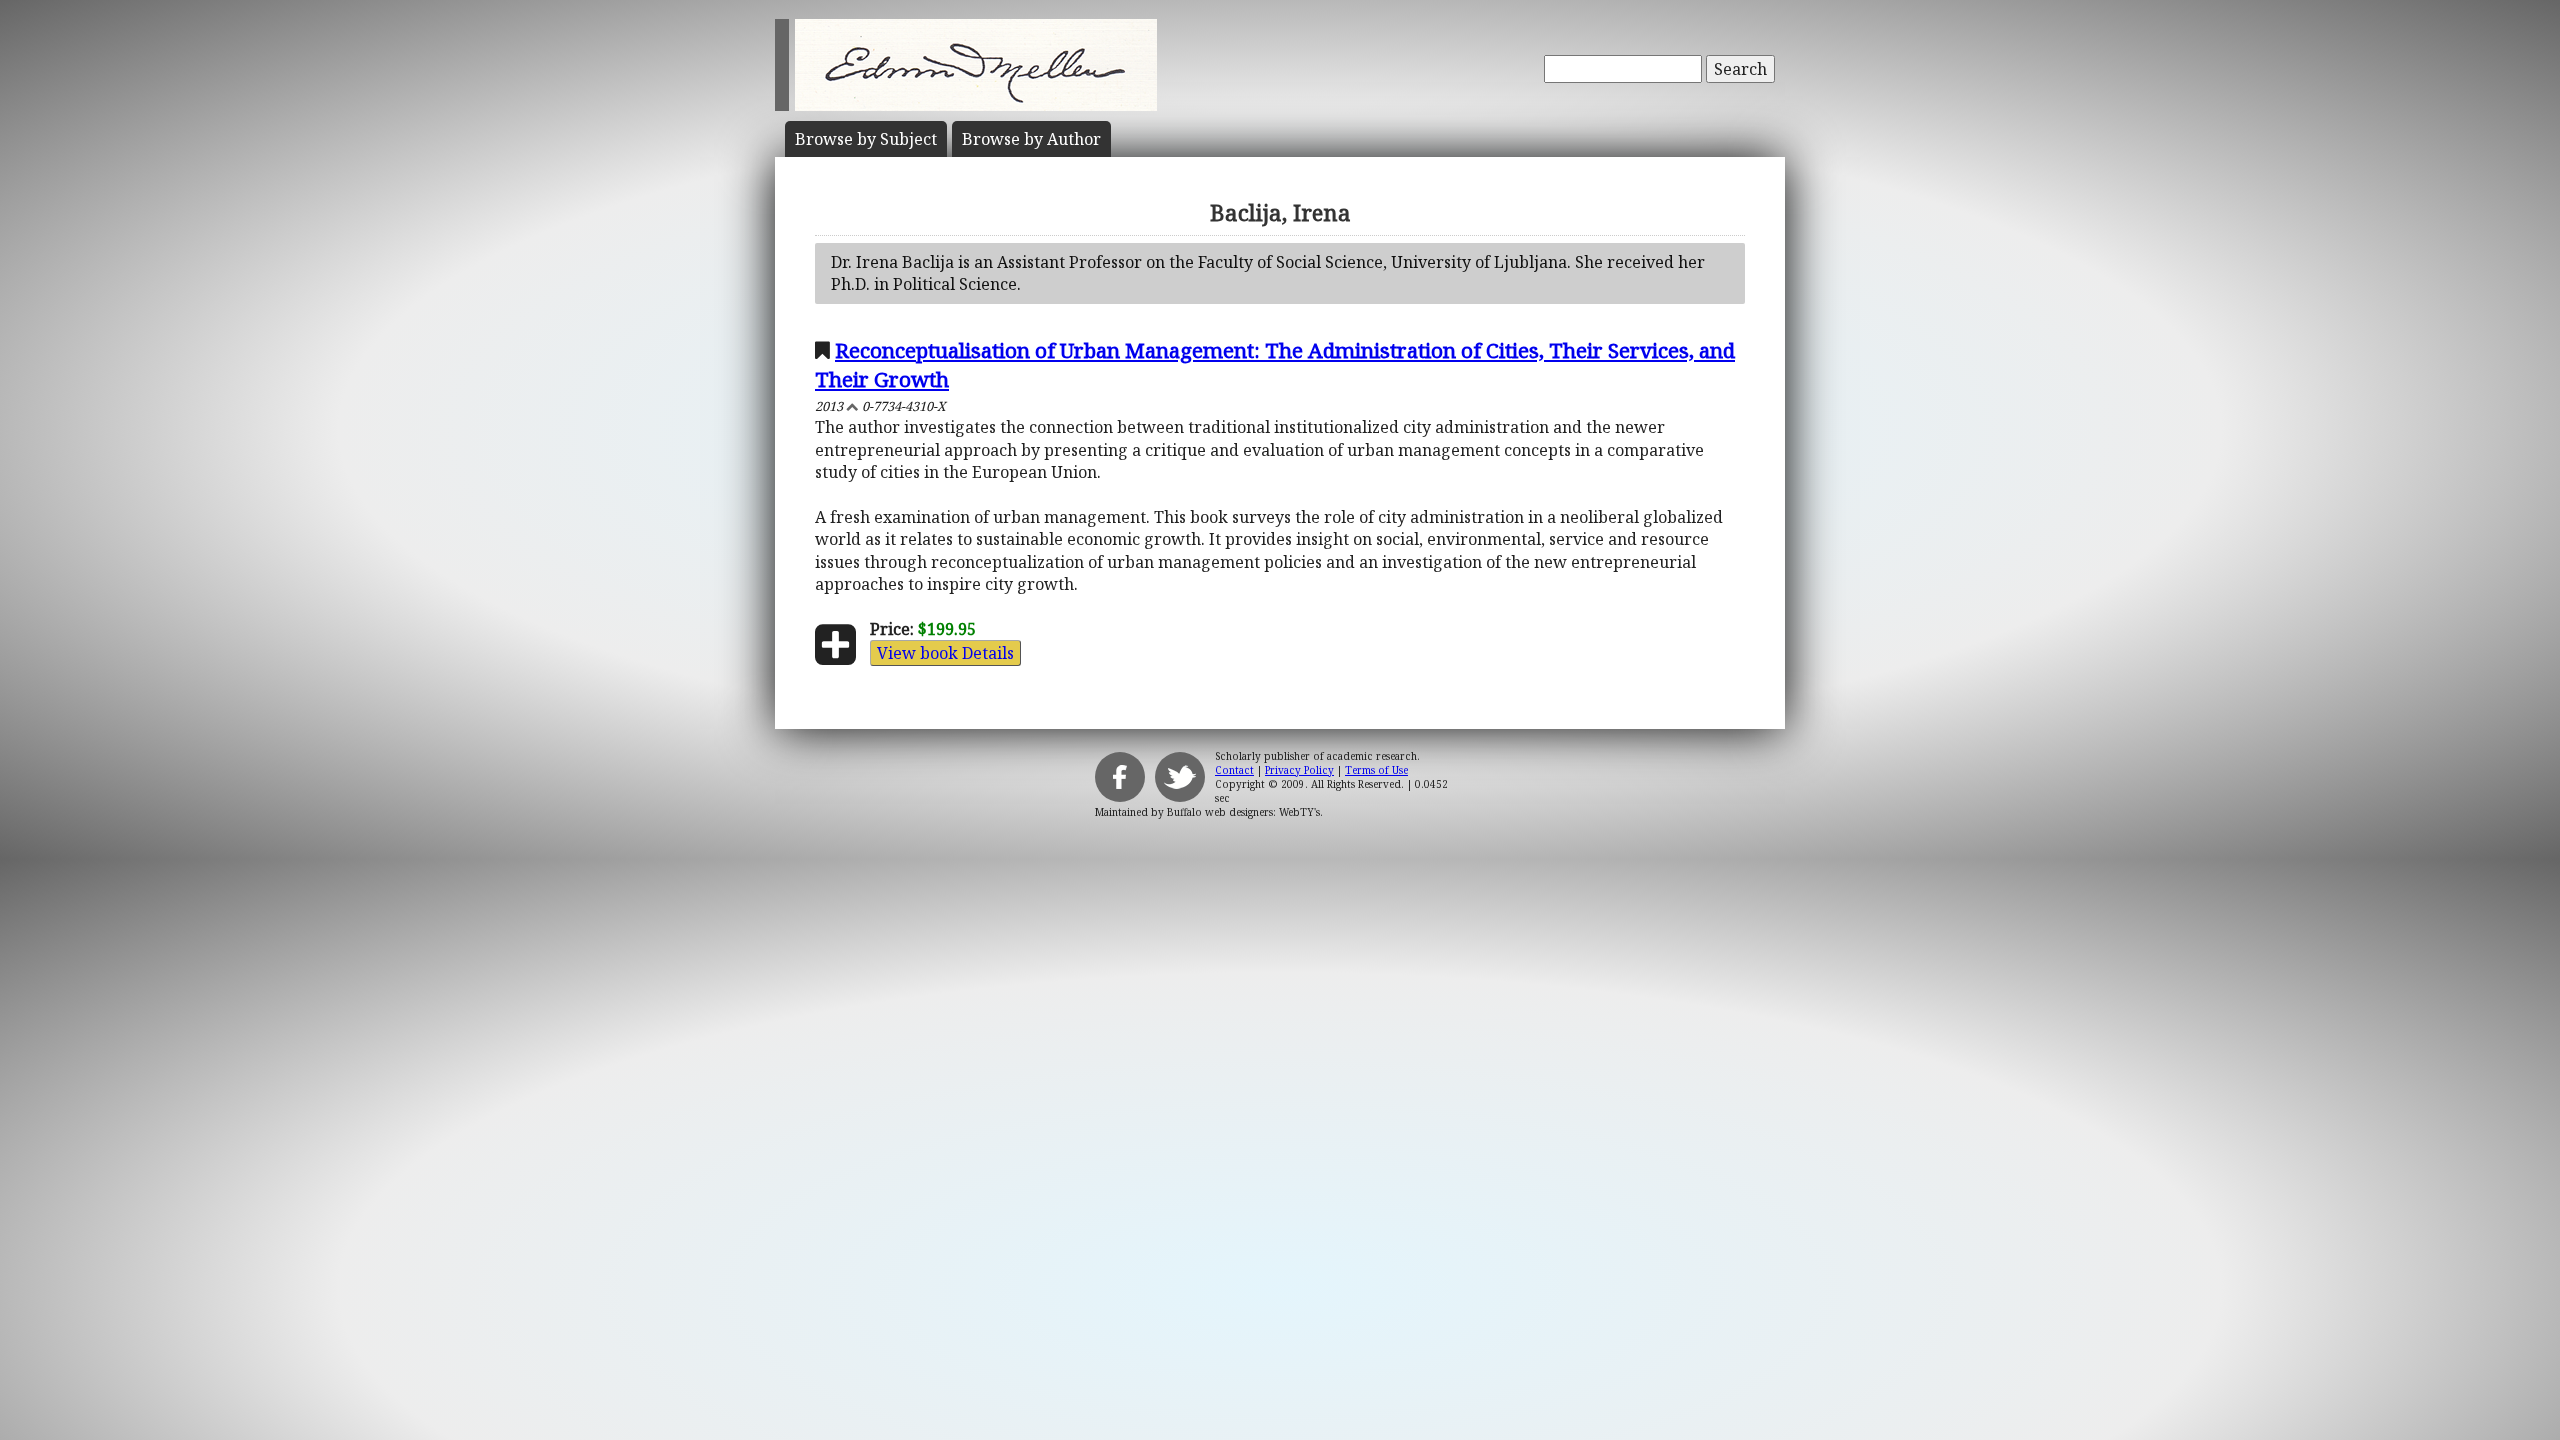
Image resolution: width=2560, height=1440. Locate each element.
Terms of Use (1376, 770)
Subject (866, 139)
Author (1031, 139)
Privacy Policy (1299, 770)
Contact (1234, 770)
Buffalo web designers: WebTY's (1243, 812)
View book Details (945, 653)
